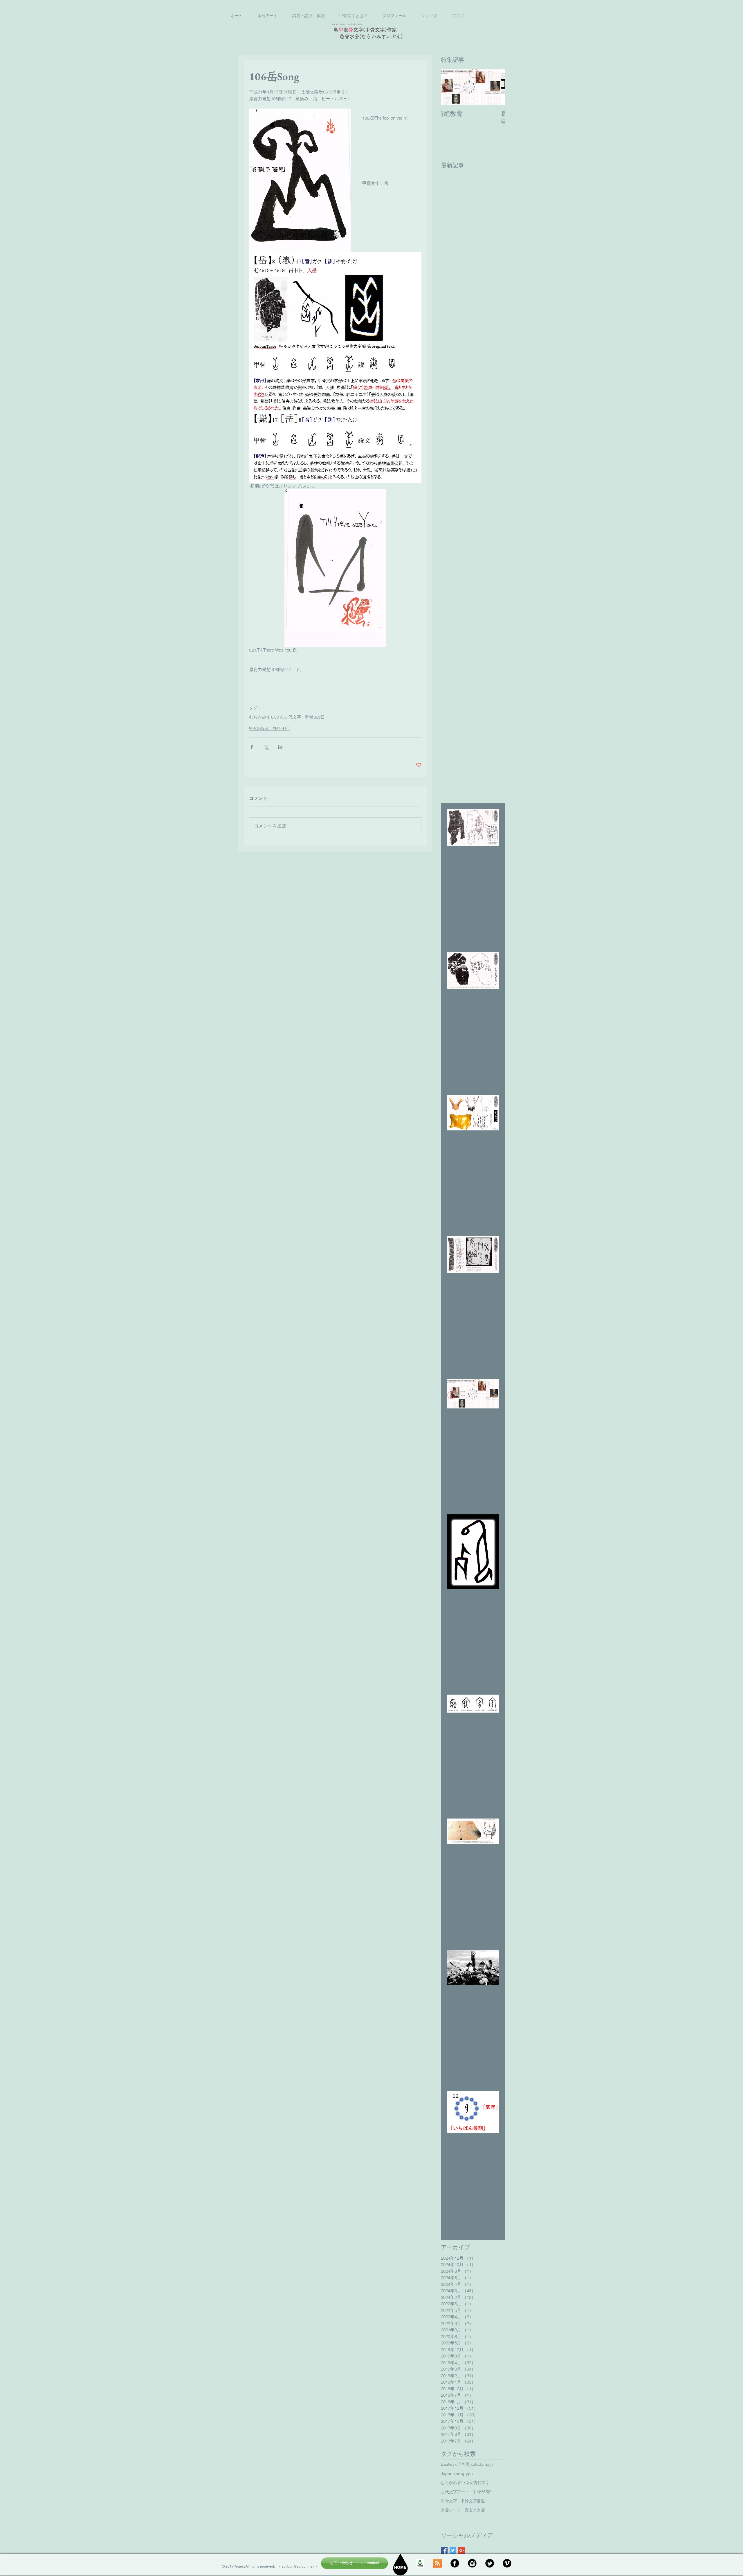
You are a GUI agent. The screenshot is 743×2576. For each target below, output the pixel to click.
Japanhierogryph (457, 2474)
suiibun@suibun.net (298, 2566)
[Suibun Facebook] (455, 2563)
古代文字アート (455, 2492)
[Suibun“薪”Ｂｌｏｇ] (420, 2563)
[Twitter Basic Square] (453, 2550)
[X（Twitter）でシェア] (266, 747)
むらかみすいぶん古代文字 (275, 717)
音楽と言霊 (475, 2510)
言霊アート (451, 2510)
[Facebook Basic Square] (444, 2550)
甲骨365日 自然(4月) (269, 728)
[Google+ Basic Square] (462, 2550)
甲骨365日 (315, 717)
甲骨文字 (449, 2501)
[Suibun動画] (507, 2563)
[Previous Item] (450, 87)
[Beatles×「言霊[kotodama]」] (437, 2563)
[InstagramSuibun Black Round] (472, 2563)
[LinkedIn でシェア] (280, 747)
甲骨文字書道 (473, 2501)
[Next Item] (495, 87)
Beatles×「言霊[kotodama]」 (468, 2464)
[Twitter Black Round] (490, 2563)
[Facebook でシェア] (252, 747)
